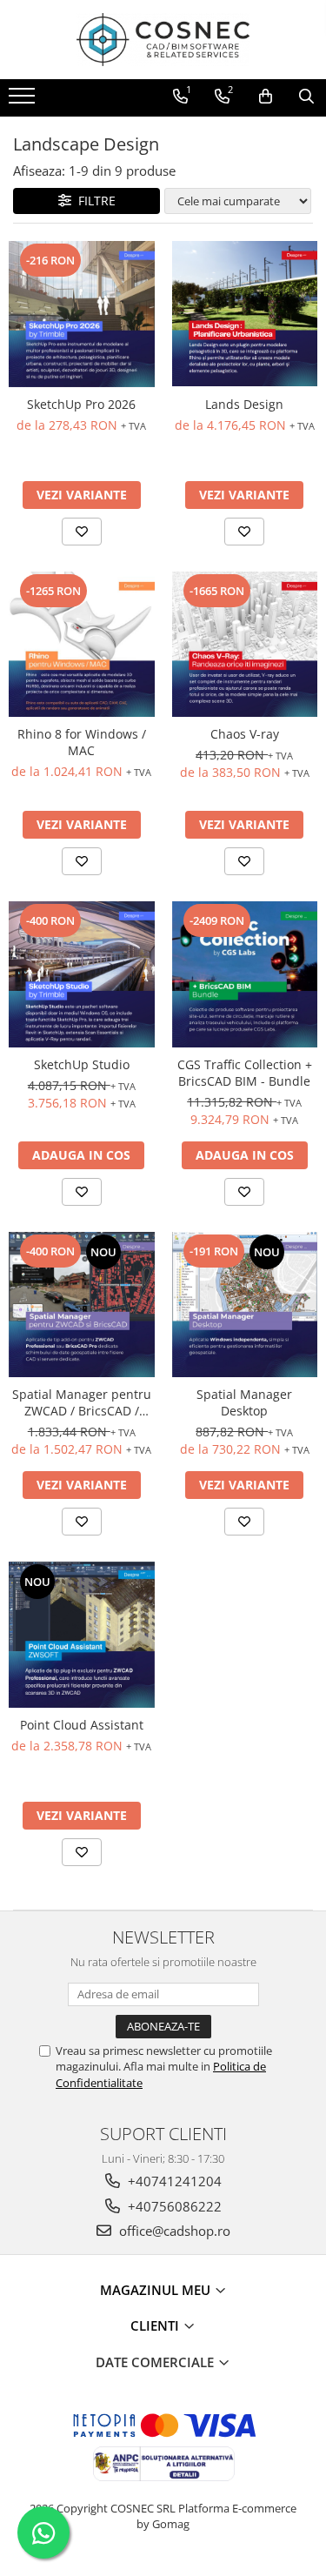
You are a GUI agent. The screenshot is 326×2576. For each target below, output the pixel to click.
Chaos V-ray (245, 734)
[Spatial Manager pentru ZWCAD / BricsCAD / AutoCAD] (82, 1305)
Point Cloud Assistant (82, 1725)
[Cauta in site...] (306, 97)
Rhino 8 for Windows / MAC (82, 742)
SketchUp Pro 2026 (81, 404)
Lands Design (244, 404)
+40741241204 (173, 2181)
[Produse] (24, 101)
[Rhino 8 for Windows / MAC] (82, 645)
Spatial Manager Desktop (244, 1402)
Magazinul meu (157, 2290)
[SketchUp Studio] (82, 974)
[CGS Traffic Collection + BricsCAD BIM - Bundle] (245, 974)
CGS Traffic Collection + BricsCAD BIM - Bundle (245, 1073)
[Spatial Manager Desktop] (245, 1305)
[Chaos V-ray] (245, 645)
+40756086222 (173, 2206)
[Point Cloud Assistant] (82, 1635)
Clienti (156, 2325)
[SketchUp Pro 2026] (82, 314)
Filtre (93, 201)
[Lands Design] (245, 314)
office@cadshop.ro (173, 2231)
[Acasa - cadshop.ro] (163, 40)
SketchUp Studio (82, 1064)
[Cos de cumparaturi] (266, 97)
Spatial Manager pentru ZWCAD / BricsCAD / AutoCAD (82, 1402)
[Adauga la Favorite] (82, 532)
